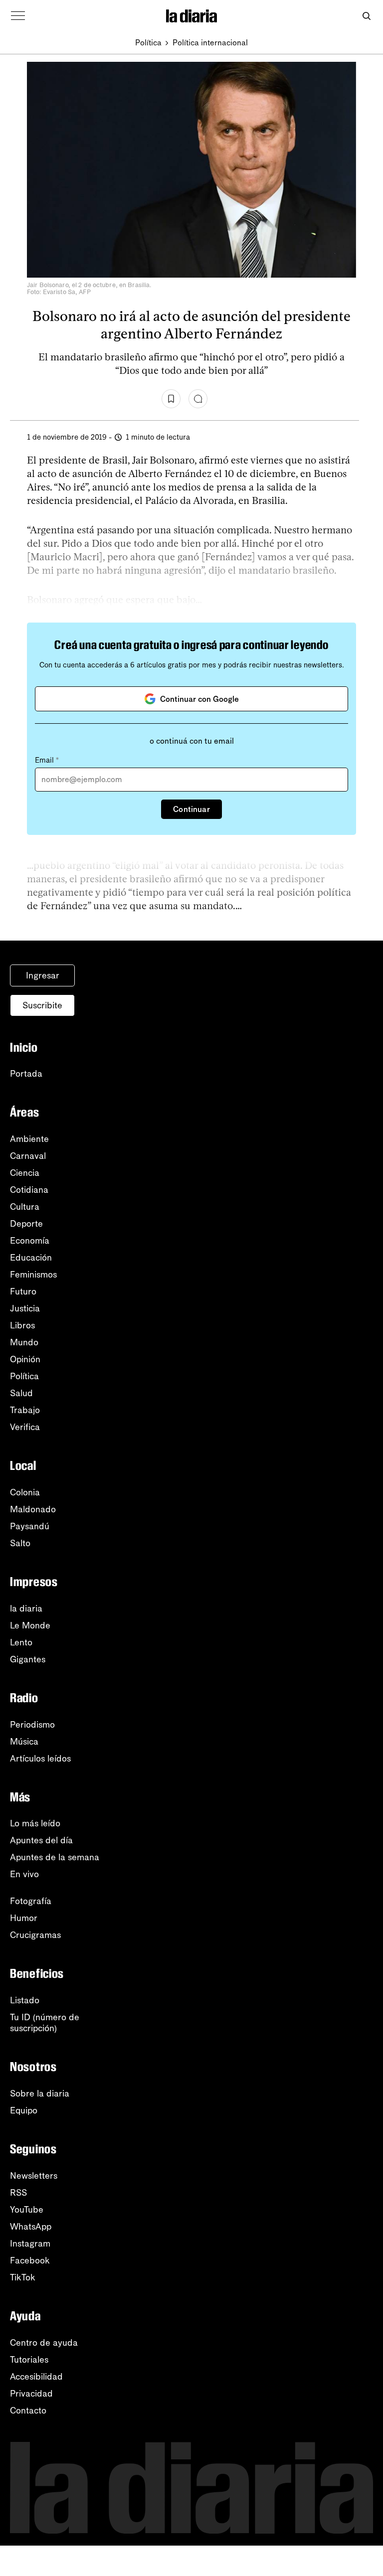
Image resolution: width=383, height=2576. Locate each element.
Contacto (28, 2411)
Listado (25, 2000)
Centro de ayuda (44, 2343)
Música (24, 1742)
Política (148, 43)
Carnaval (28, 1156)
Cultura (25, 1207)
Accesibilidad (36, 2377)
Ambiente (29, 1139)
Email (47, 760)
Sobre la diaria (40, 2093)
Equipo (24, 2110)
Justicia (25, 1308)
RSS (18, 2193)
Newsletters (34, 2176)
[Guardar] (171, 399)
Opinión (25, 1359)
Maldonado (33, 1509)
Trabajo (25, 1410)
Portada (26, 1074)
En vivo (24, 1874)
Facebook (30, 2260)
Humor (24, 1918)
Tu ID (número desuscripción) (45, 2023)
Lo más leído (35, 1823)
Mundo (24, 1342)
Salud (21, 1393)
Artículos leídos (40, 1759)
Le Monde (30, 1625)
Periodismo (32, 1725)
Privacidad (31, 2394)
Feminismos (33, 1275)
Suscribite (42, 1005)
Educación (31, 1258)
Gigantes (28, 1659)
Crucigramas (35, 1935)
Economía (30, 1241)
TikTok (23, 2277)
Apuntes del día (41, 1840)
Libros (22, 1325)
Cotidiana (29, 1190)
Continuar (191, 809)
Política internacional (210, 43)
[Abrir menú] (18, 16)
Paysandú (30, 1526)
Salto (20, 1543)
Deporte (26, 1224)
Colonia (25, 1492)
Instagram (30, 2244)
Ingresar (43, 975)
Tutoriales (29, 2360)
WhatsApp (31, 2227)
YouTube (27, 2210)
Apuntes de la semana (55, 1857)
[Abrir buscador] (366, 16)
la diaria (26, 1609)
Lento (21, 1642)
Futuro (23, 1291)
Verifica (25, 1427)
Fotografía (31, 1901)
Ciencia (25, 1173)
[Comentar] (198, 399)
